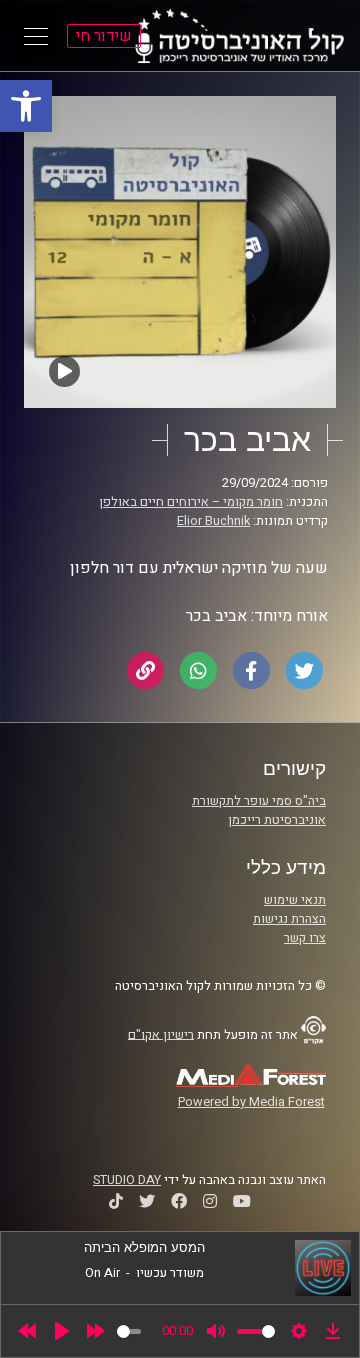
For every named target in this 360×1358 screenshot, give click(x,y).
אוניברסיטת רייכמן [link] (277, 820)
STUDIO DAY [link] (127, 1180)
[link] (26, 106)
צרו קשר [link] (305, 938)
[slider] (129, 1331)
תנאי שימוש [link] (295, 900)
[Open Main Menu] (36, 36)
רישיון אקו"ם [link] (161, 1034)
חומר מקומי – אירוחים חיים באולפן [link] (191, 502)
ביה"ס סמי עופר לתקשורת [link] (259, 801)
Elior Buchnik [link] (213, 521)
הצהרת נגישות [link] (289, 919)
